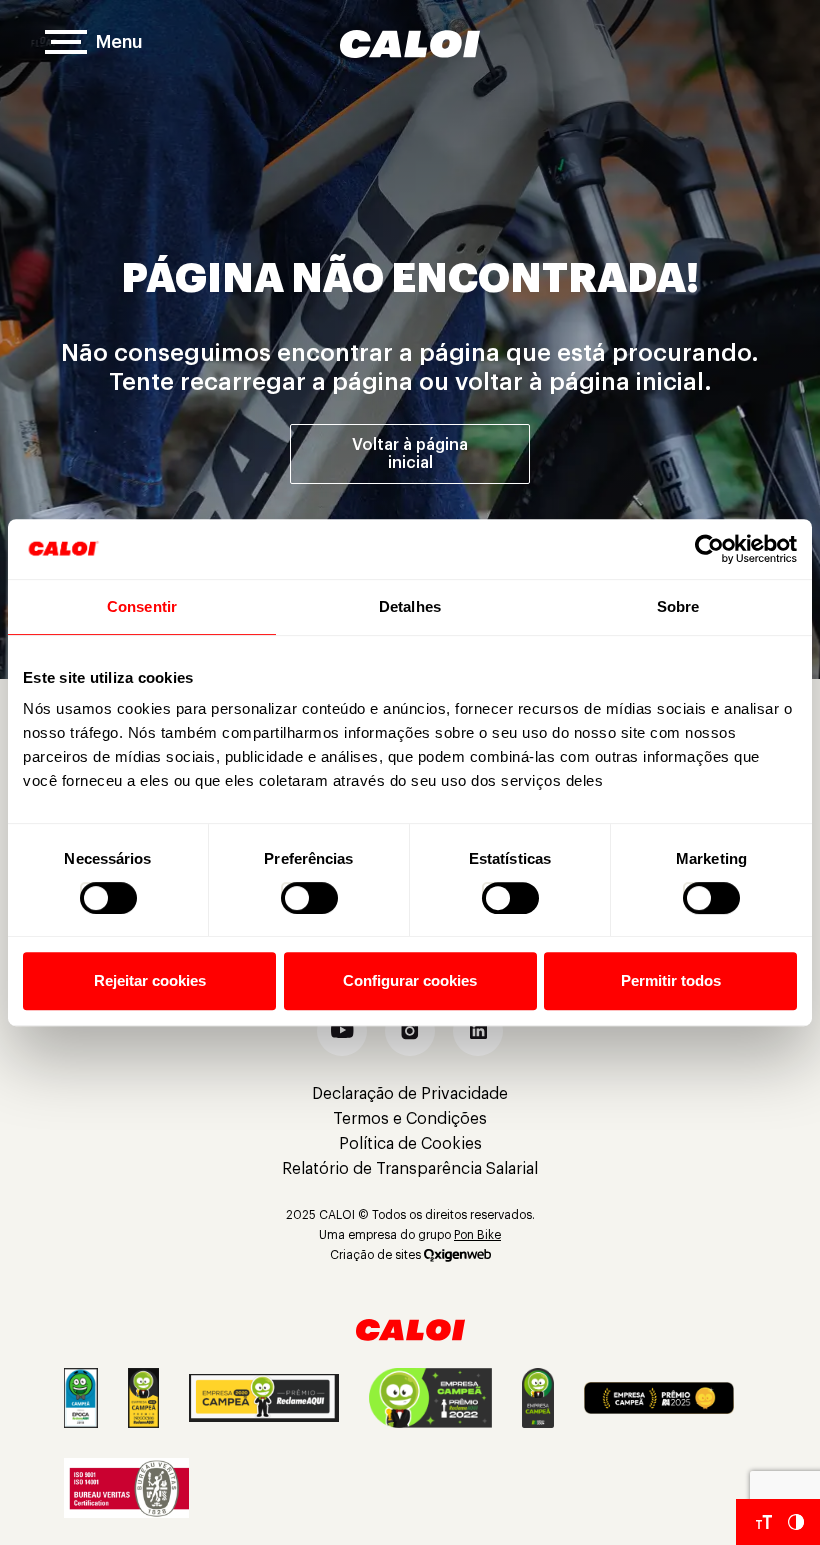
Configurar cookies (410, 980)
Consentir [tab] (142, 606)
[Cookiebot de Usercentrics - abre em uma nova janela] (709, 549)
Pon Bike (477, 1235)
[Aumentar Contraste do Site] (796, 1522)
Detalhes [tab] (410, 606)
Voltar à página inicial (410, 454)
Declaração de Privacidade (410, 1094)
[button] (342, 1031)
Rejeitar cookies (150, 980)
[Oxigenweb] (457, 1255)
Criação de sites (375, 1255)
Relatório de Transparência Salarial (410, 1169)
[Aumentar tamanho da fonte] (764, 1522)
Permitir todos (671, 980)
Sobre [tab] (678, 606)
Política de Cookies (410, 1144)
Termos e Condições (410, 1119)
